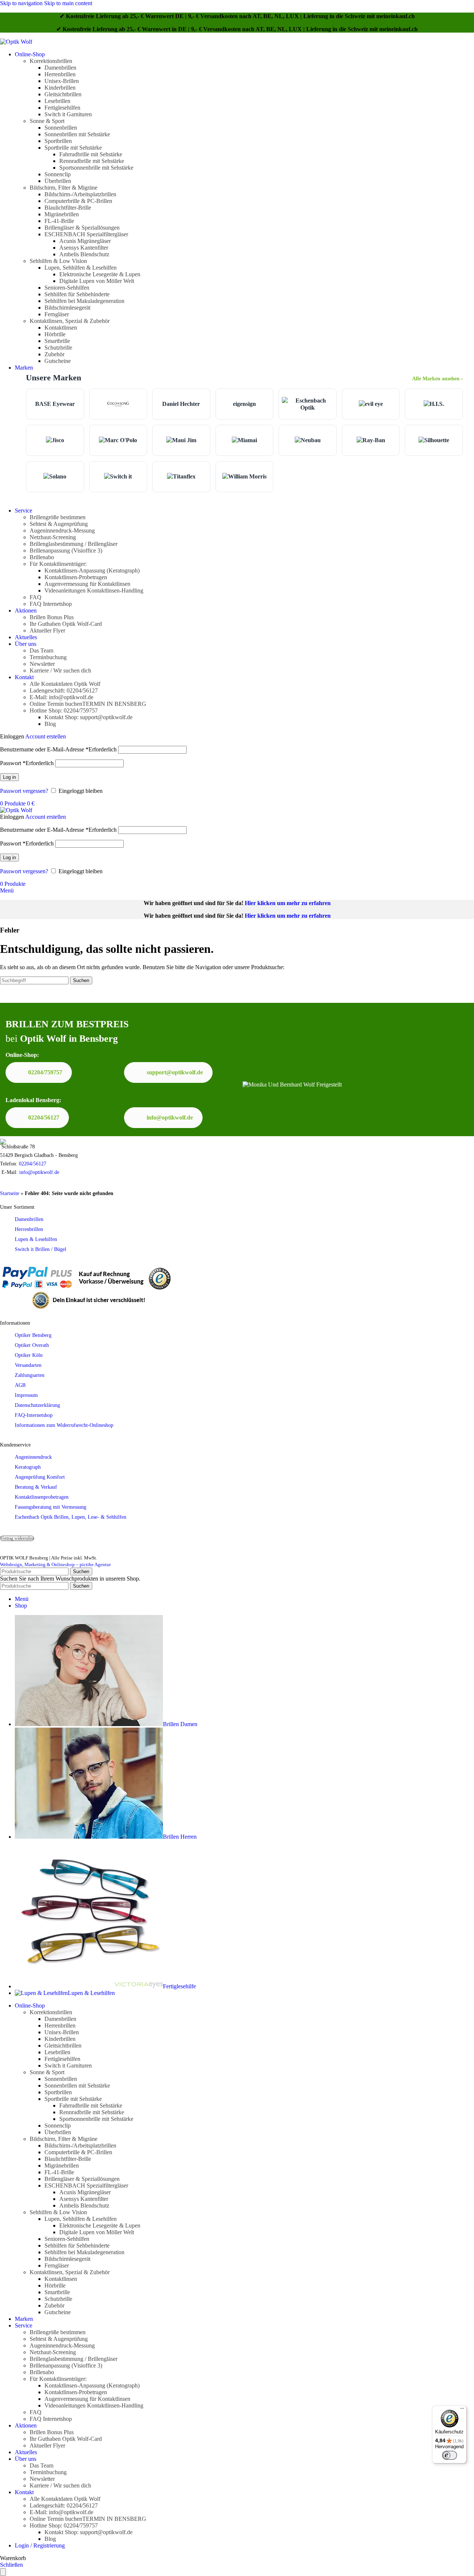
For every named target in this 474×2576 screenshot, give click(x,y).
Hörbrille (55, 334)
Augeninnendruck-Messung (62, 530)
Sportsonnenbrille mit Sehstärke (96, 168)
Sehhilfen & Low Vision (58, 261)
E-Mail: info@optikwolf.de (61, 697)
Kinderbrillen (60, 88)
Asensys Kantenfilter (84, 248)
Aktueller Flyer (47, 630)
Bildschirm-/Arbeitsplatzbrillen (80, 194)
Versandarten (28, 1365)
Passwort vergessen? (24, 791)
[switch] (450, 2455)
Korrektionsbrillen (51, 61)
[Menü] (462, 2410)
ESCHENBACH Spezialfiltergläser (86, 234)
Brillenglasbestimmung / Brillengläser (74, 544)
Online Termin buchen (88, 704)
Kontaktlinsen (61, 328)
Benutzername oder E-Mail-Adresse (58, 749)
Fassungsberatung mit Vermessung (51, 1507)
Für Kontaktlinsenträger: (58, 564)
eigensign (244, 404)
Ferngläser (57, 314)
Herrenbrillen (60, 74)
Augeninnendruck (33, 1457)
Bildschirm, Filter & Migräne (64, 188)
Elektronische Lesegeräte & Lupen (100, 274)
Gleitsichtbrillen (63, 94)
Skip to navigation (22, 3)
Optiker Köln (29, 1355)
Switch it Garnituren (68, 114)
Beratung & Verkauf (36, 1487)
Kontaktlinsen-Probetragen (76, 577)
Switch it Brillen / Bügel (41, 1249)
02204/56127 (44, 1117)
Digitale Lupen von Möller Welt (97, 281)
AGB (20, 1385)
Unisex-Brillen (62, 81)
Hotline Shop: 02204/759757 (64, 710)
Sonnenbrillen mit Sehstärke (77, 134)
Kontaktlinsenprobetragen (42, 1497)
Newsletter (42, 664)
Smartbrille (57, 341)
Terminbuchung (48, 657)
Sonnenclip (58, 174)
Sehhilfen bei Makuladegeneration (84, 301)
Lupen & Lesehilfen (36, 1239)
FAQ (36, 597)
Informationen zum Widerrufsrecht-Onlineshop (64, 1425)
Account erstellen (46, 736)
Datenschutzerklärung (37, 1405)
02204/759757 (45, 1072)
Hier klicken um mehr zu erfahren (288, 903)
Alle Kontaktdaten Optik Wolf (65, 684)
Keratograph (28, 1467)
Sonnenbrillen (61, 128)
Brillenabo (42, 557)
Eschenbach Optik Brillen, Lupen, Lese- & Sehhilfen (71, 1517)
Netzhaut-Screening (53, 537)
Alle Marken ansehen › (438, 378)
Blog (50, 724)
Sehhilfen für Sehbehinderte (77, 294)
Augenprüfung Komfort (40, 1477)
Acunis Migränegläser (85, 241)
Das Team (41, 650)
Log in (9, 777)
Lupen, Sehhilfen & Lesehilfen (81, 268)
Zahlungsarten (30, 1375)
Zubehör (54, 354)
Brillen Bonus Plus (52, 617)
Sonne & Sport (47, 121)
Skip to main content (68, 3)
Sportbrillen (58, 141)
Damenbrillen (60, 68)
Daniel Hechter (181, 404)
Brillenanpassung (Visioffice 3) (66, 550)
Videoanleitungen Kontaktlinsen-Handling (94, 590)
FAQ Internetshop (51, 604)
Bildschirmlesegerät (67, 308)
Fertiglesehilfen (62, 108)
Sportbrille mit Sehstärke (73, 148)
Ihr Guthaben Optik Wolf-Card (66, 624)
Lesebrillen (57, 101)
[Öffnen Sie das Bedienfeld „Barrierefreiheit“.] (3, 2572)
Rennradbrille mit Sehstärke (92, 161)
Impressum (26, 1395)
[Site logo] (16, 42)
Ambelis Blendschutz (84, 254)
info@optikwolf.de (170, 1117)
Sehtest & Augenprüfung (59, 524)
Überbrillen (58, 181)
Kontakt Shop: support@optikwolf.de (89, 717)
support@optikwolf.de (175, 1072)
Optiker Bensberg (33, 1335)
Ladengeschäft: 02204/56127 (64, 690)
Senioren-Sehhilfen (67, 288)
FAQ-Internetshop (34, 1415)
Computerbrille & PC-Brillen (78, 201)
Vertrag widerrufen (17, 1538)
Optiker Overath (32, 1345)
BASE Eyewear (55, 404)
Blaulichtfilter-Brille (68, 208)
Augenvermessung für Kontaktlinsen (87, 584)
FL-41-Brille (59, 221)
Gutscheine (58, 361)
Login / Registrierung (40, 2545)
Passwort (27, 763)
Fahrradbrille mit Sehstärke (91, 154)
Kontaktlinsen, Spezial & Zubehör (70, 321)
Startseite (10, 1193)
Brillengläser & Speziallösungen (82, 228)
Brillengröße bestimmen (58, 517)
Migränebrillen (62, 214)
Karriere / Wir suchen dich (60, 670)
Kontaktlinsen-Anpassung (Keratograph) (92, 570)
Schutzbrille (58, 348)
